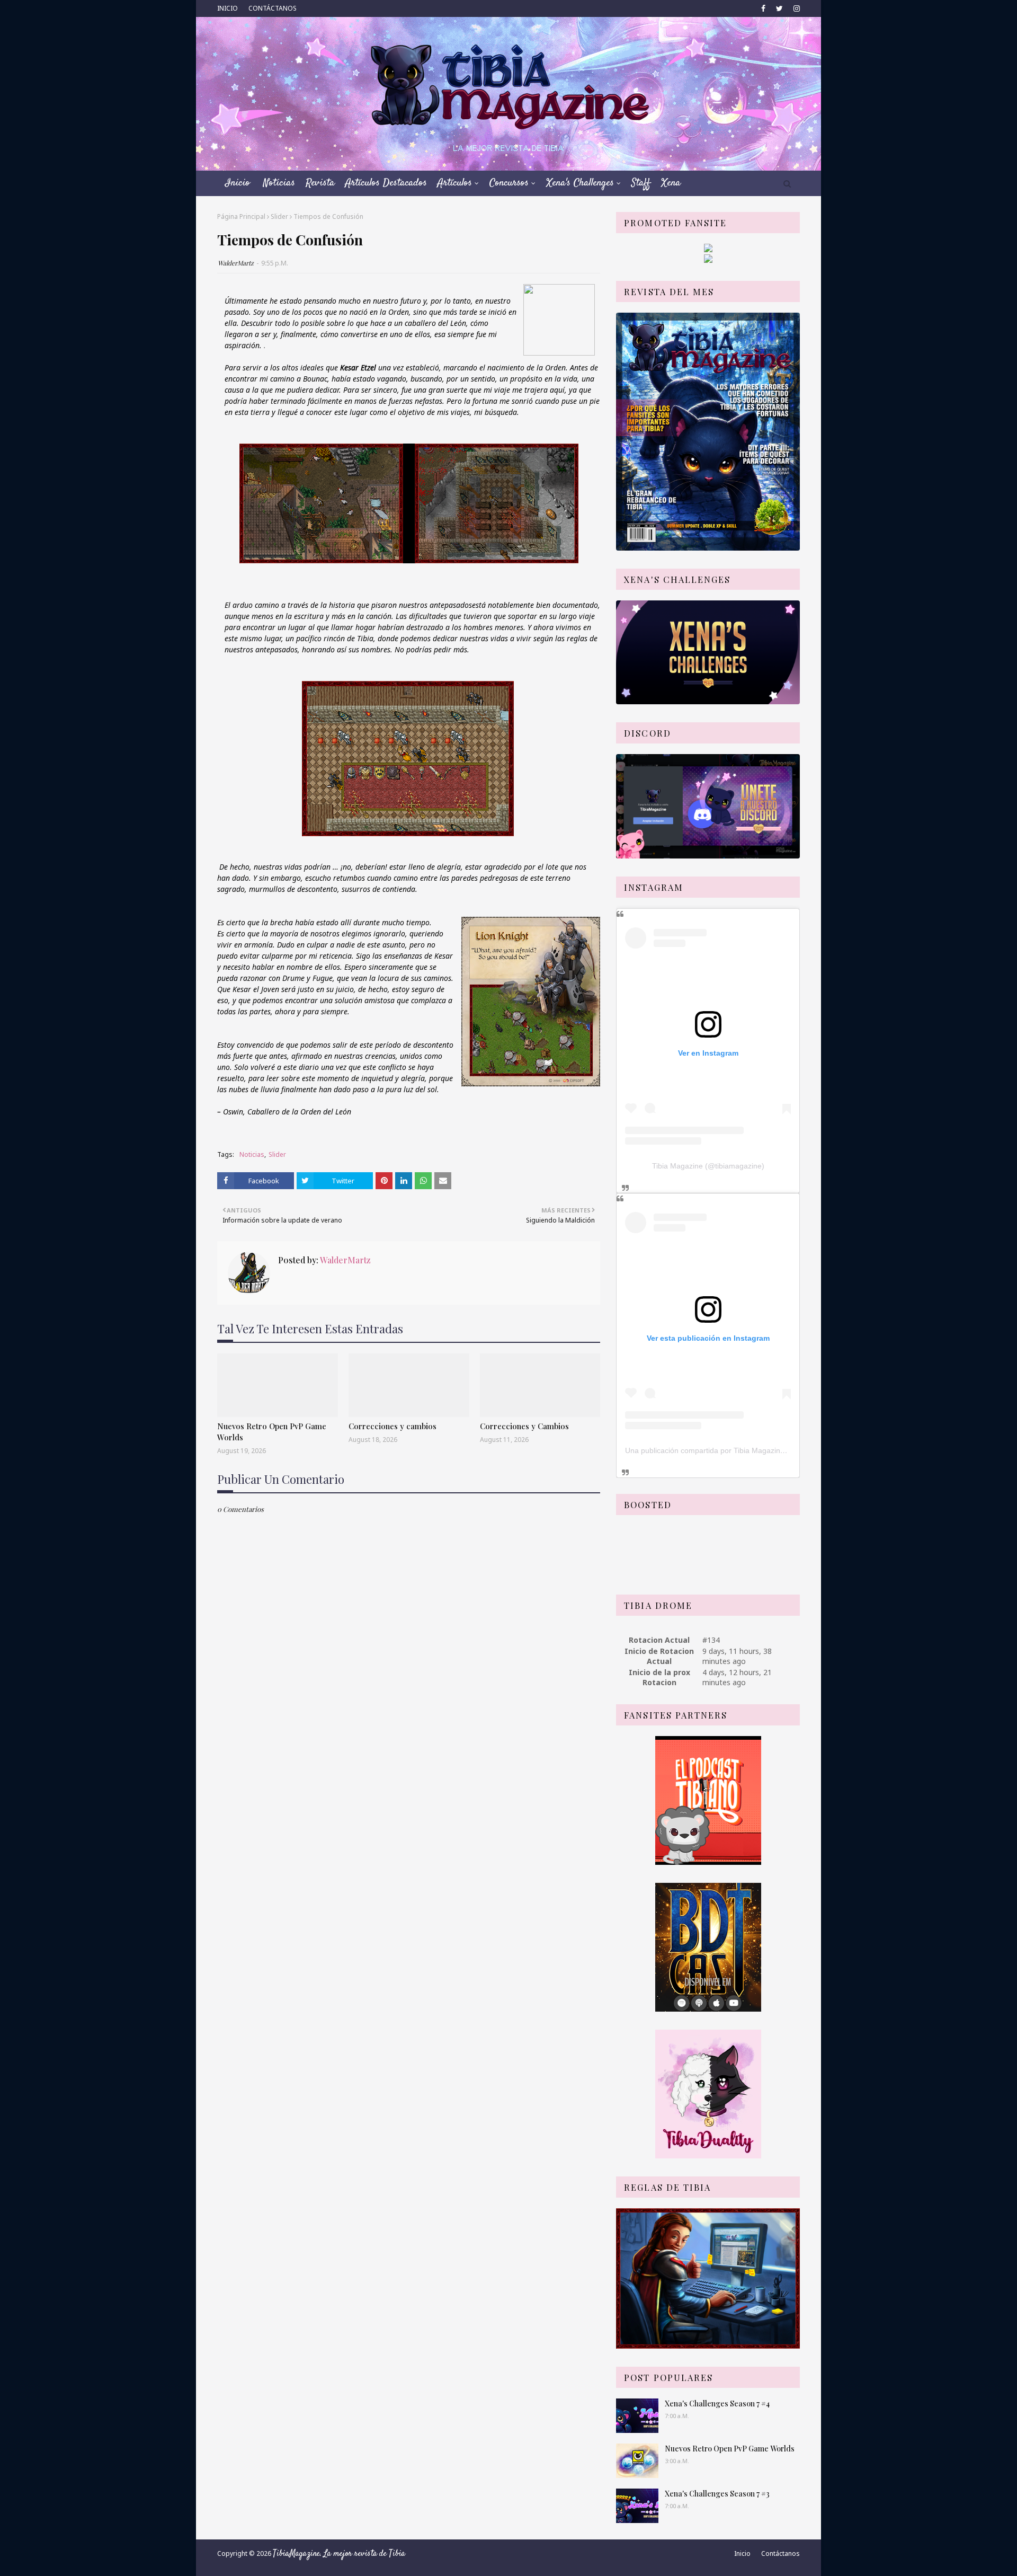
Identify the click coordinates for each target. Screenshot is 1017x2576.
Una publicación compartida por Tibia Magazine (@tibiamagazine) (735, 1450)
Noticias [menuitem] (279, 183)
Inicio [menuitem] (238, 183)
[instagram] (795, 8)
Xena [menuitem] (671, 183)
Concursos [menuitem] (509, 183)
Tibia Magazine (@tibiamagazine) (708, 1166)
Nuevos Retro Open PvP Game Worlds (272, 1432)
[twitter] (779, 8)
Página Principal (241, 216)
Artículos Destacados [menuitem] (386, 183)
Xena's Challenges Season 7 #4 (717, 2404)
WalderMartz (236, 263)
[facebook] (763, 8)
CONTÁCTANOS (273, 8)
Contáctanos (780, 2553)
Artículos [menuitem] (455, 183)
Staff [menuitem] (641, 183)
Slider (279, 216)
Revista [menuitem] (320, 183)
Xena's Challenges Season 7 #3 (717, 2494)
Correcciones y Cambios (524, 1426)
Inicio (742, 2553)
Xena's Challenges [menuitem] (580, 183)
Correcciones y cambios (392, 1426)
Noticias (252, 1154)
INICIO (228, 8)
